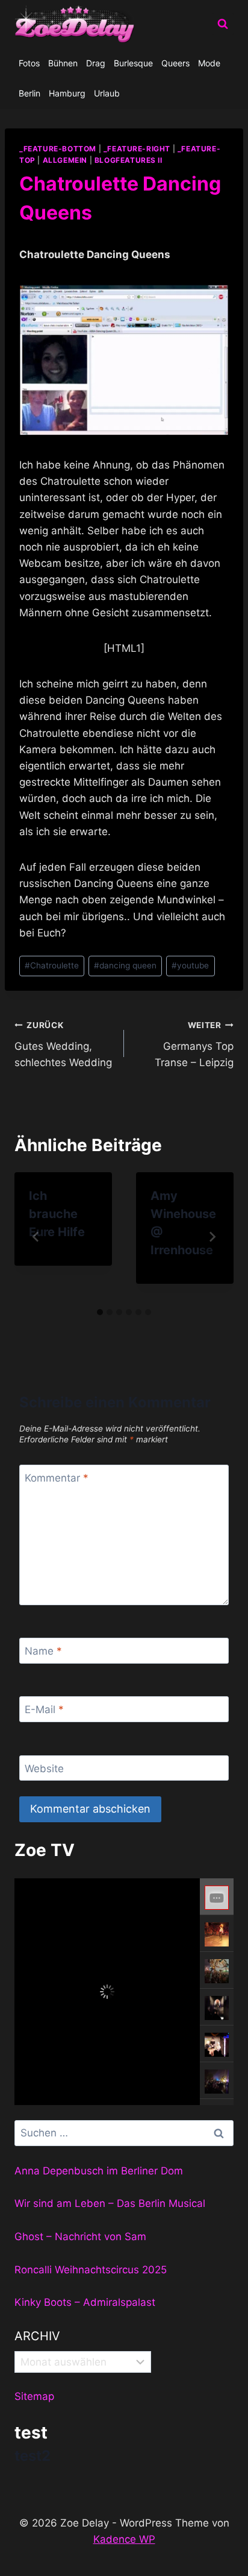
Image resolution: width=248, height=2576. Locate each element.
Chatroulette (52, 965)
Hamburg (67, 93)
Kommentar (57, 1478)
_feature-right (137, 149)
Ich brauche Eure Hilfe (57, 1214)
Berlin (29, 93)
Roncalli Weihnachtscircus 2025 (91, 2270)
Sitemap (34, 2396)
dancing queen (125, 965)
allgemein (65, 160)
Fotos (29, 63)
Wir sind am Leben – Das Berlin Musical (110, 2203)
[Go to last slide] (36, 1237)
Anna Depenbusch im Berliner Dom (99, 2171)
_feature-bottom (58, 149)
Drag (96, 63)
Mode (209, 63)
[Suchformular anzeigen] (223, 24)
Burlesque (133, 63)
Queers (175, 63)
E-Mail (44, 1709)
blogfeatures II (129, 160)
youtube (190, 965)
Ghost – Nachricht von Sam (80, 2237)
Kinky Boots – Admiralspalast (85, 2302)
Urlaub (107, 93)
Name (43, 1651)
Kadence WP (124, 2539)
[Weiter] (212, 1237)
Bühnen (63, 63)
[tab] (100, 1312)
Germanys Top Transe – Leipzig (194, 1044)
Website (44, 1769)
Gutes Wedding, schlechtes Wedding (63, 1044)
